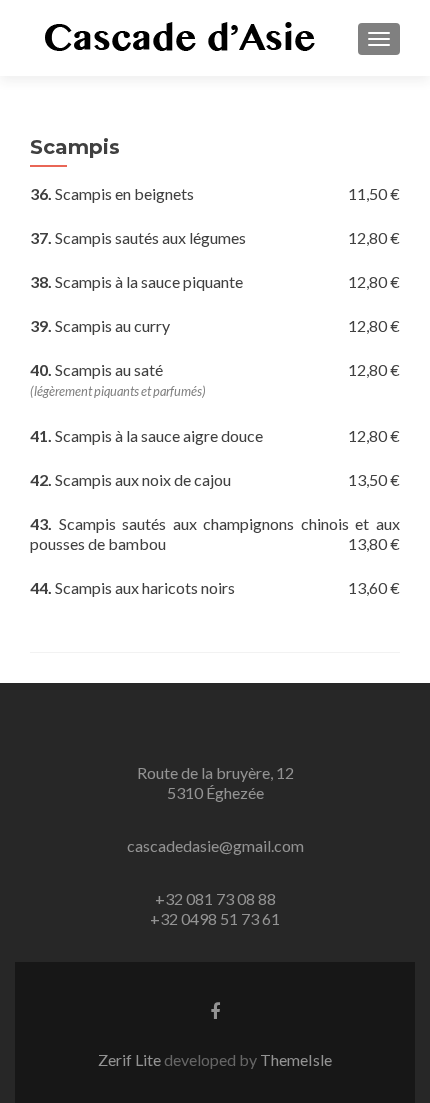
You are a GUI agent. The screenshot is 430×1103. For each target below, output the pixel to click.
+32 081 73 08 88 (215, 898)
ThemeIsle (296, 1059)
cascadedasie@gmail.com (215, 845)
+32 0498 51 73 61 (215, 918)
